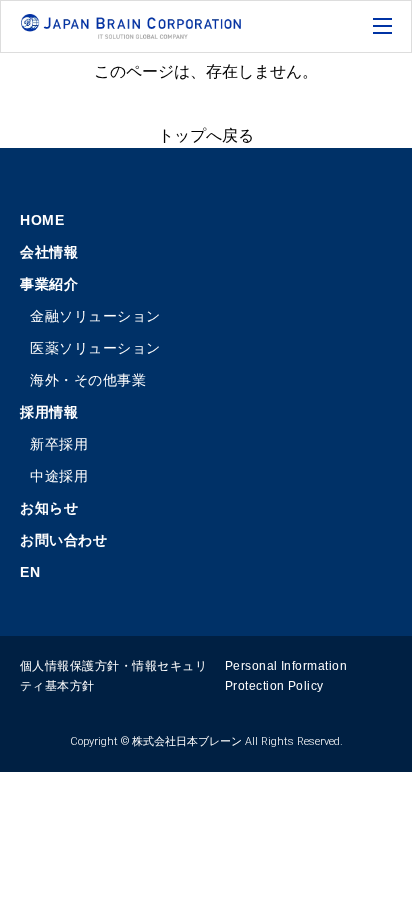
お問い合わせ (63, 540)
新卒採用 (59, 444)
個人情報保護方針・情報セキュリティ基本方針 (113, 676)
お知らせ (49, 508)
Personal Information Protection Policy (286, 676)
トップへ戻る (206, 135)
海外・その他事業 (88, 380)
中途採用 (59, 476)
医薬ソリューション (95, 348)
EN (30, 572)
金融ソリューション (95, 316)
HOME (42, 220)
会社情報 (49, 252)
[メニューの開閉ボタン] (384, 27)
